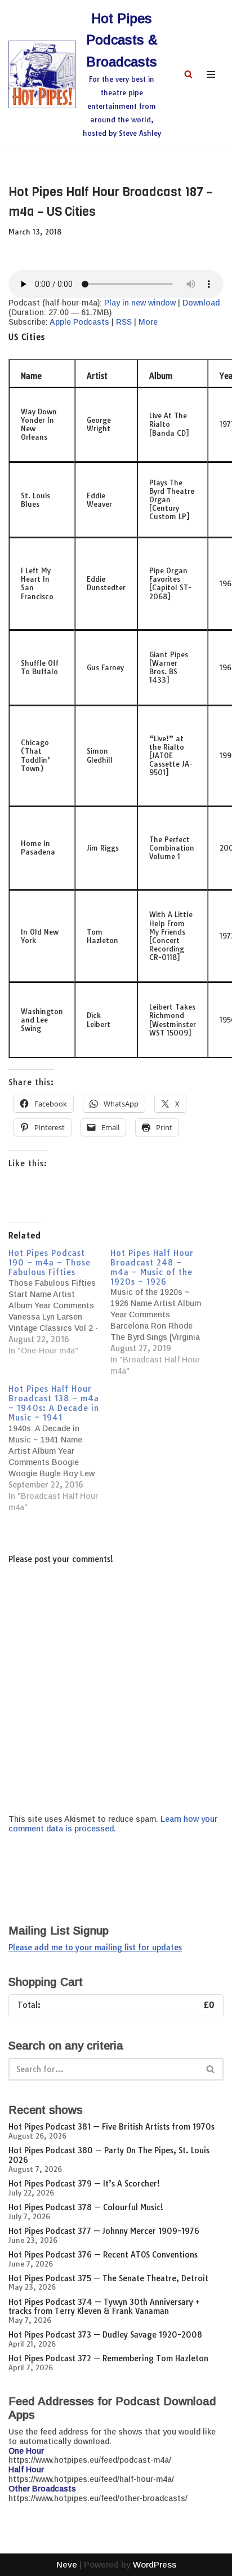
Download (201, 303)
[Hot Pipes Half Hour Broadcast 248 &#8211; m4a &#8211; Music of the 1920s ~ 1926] (161, 1313)
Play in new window (140, 303)
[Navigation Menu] (211, 74)
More (148, 322)
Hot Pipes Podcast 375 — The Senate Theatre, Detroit (108, 2278)
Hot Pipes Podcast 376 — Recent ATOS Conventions (103, 2255)
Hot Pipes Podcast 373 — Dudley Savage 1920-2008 (105, 2335)
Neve (67, 2564)
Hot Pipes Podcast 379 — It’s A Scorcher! (84, 2184)
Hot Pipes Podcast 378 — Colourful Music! (86, 2207)
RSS (124, 322)
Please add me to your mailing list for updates (95, 1948)
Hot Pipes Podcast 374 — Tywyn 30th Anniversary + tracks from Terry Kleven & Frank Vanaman (104, 2307)
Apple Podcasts (79, 322)
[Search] (188, 74)
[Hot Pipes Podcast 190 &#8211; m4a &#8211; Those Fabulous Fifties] (59, 1302)
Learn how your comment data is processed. (113, 1824)
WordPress (155, 2564)
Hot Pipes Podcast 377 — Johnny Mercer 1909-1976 (104, 2231)
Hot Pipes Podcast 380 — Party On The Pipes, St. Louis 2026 (109, 2155)
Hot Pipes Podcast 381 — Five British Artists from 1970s (111, 2127)
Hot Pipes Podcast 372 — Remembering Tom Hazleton (108, 2358)
